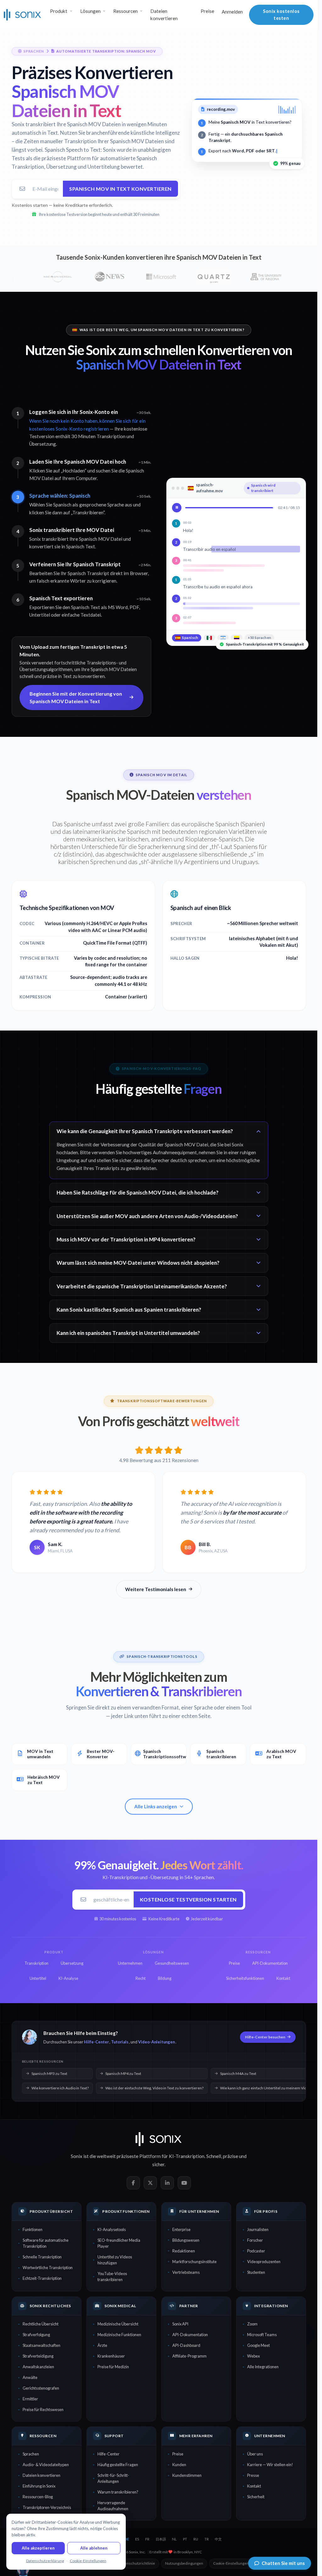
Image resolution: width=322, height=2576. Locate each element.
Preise (207, 11)
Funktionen (33, 2229)
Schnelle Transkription (42, 2257)
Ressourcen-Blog (38, 2497)
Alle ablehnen (94, 2548)
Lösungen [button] (90, 11)
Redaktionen (184, 2251)
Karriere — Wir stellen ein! (270, 2465)
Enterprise (181, 2229)
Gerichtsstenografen (41, 2388)
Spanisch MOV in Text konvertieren (120, 189)
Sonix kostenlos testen (281, 15)
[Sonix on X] (150, 2183)
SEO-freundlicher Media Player (119, 2243)
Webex (253, 2356)
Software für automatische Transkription (46, 2243)
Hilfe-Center (96, 2042)
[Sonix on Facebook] (133, 2183)
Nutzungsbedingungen (184, 2563)
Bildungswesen (186, 2240)
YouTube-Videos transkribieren (112, 2277)
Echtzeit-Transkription (42, 2278)
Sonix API (180, 2324)
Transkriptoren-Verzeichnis (47, 2507)
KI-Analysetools (112, 2229)
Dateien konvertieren (164, 15)
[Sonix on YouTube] (184, 2183)
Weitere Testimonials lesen (156, 1589)
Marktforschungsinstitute (194, 2262)
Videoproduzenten (264, 2262)
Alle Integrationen (263, 2367)
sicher (158, 2164)
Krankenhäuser (111, 2356)
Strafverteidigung (38, 2356)
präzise (230, 2156)
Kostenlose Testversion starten (188, 1899)
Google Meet (258, 2345)
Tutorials (120, 2042)
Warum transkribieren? (118, 2492)
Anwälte (30, 2377)
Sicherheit (256, 2497)
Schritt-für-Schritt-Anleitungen (113, 2478)
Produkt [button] (59, 11)
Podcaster (256, 2251)
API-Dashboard (186, 2345)
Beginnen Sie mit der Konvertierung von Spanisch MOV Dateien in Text (76, 697)
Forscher (255, 2240)
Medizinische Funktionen (119, 2335)
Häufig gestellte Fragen (118, 2465)
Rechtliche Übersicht (41, 2324)
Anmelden (232, 12)
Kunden (179, 2465)
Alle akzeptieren (38, 2548)
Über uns (255, 2454)
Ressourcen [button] (125, 11)
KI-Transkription (187, 2156)
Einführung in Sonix (39, 2486)
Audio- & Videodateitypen (46, 2465)
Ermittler (30, 2399)
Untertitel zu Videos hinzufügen (115, 2260)
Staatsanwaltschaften (42, 2345)
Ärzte (102, 2345)
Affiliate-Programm (189, 2356)
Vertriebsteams (186, 2272)
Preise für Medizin (113, 2367)
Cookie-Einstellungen (231, 2563)
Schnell (214, 2156)
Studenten (256, 2272)
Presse (253, 2475)
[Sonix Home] (22, 15)
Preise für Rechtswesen (43, 2409)
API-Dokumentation (190, 2335)
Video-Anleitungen (156, 2042)
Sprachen (31, 2454)
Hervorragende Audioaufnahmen (113, 2506)
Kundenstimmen (187, 2475)
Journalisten (258, 2229)
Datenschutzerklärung (45, 2561)
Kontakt (254, 2486)
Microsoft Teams (262, 2335)
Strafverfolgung (36, 2335)
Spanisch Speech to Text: (73, 150)
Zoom (252, 2324)
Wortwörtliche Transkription (48, 2268)
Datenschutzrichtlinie (137, 2563)
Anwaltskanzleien (38, 2367)
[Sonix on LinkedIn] (167, 2183)
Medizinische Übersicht (118, 2324)
